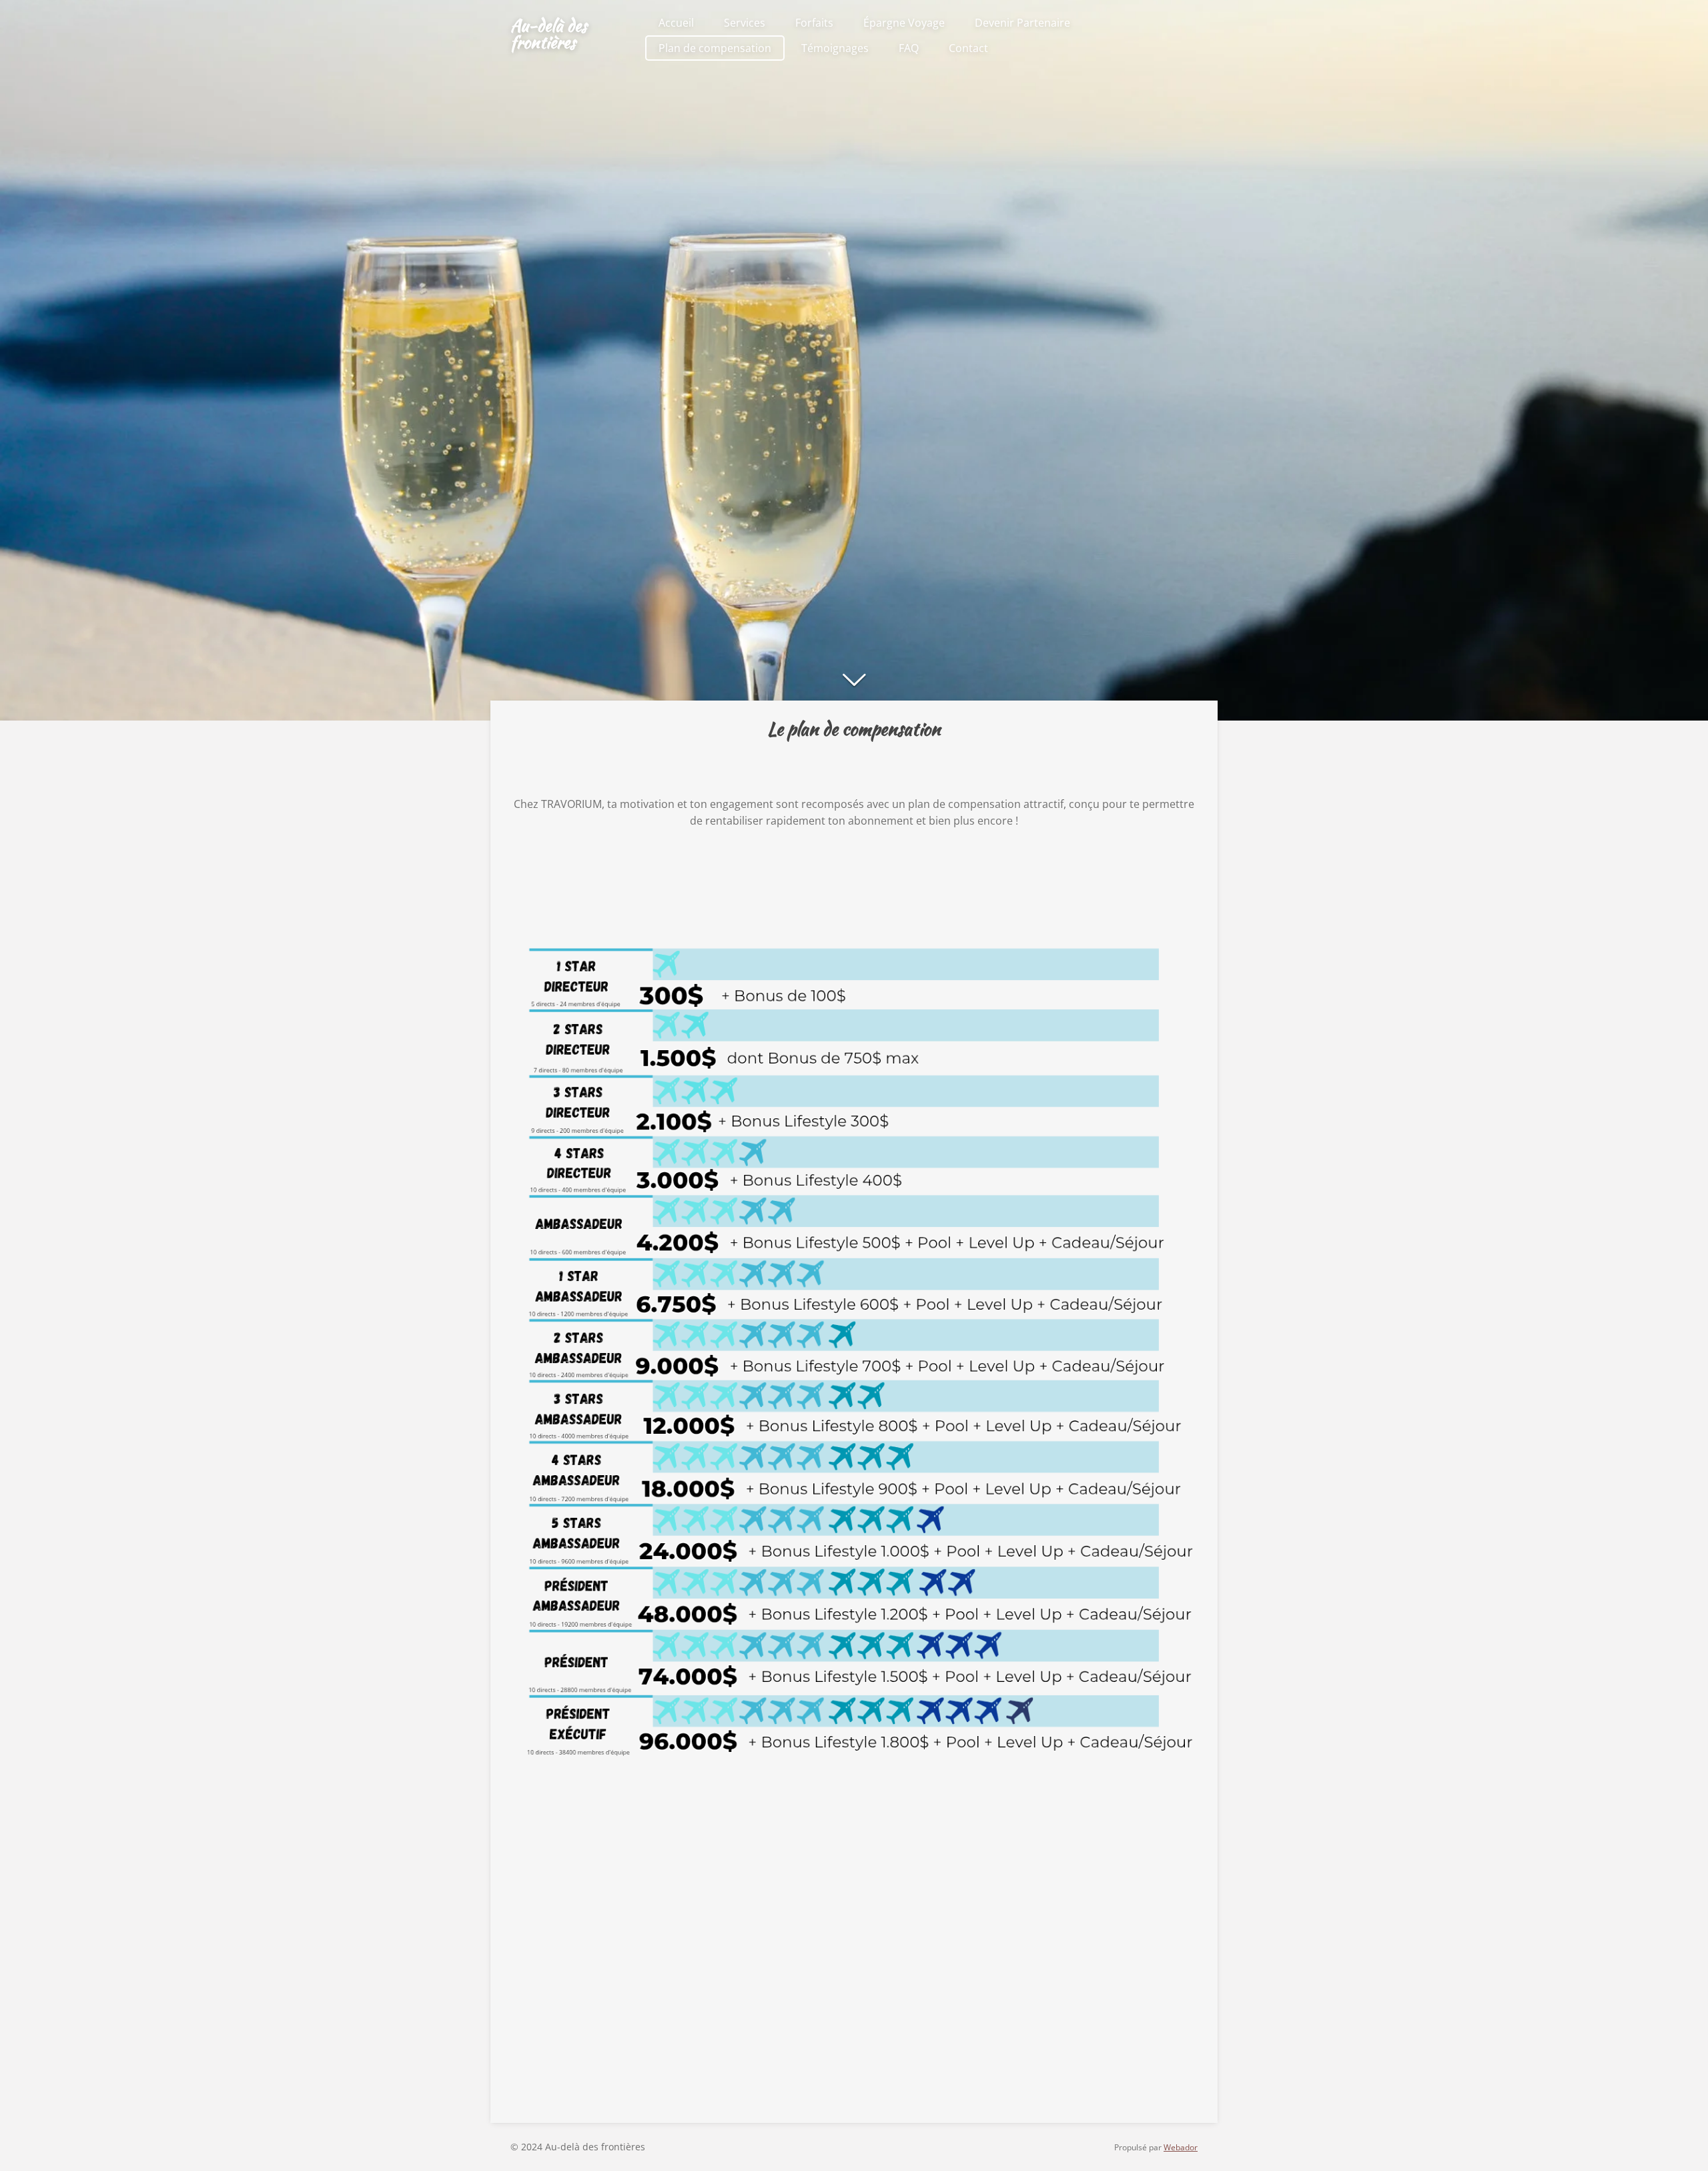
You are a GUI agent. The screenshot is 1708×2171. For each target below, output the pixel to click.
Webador (1181, 2147)
